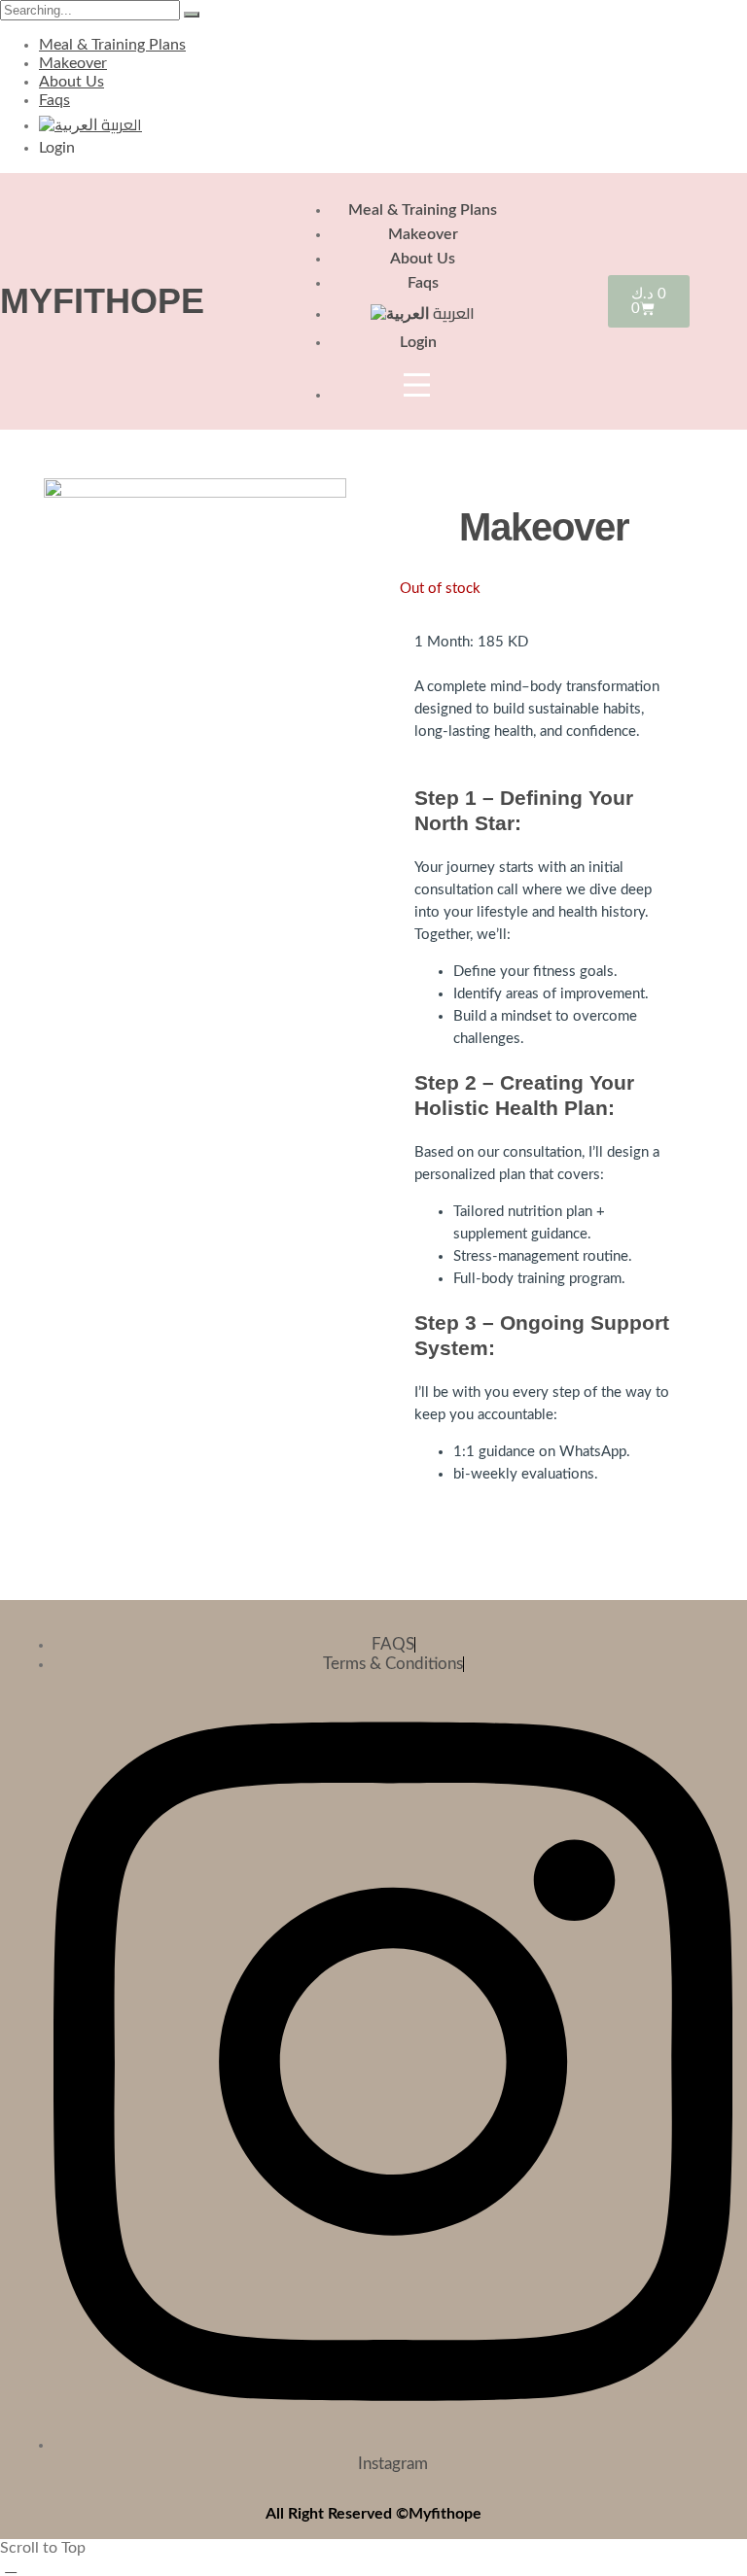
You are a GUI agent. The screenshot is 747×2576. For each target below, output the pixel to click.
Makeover (73, 63)
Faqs (54, 100)
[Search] (192, 15)
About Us (71, 82)
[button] (11, 2566)
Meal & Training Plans (112, 45)
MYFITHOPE (102, 301)
